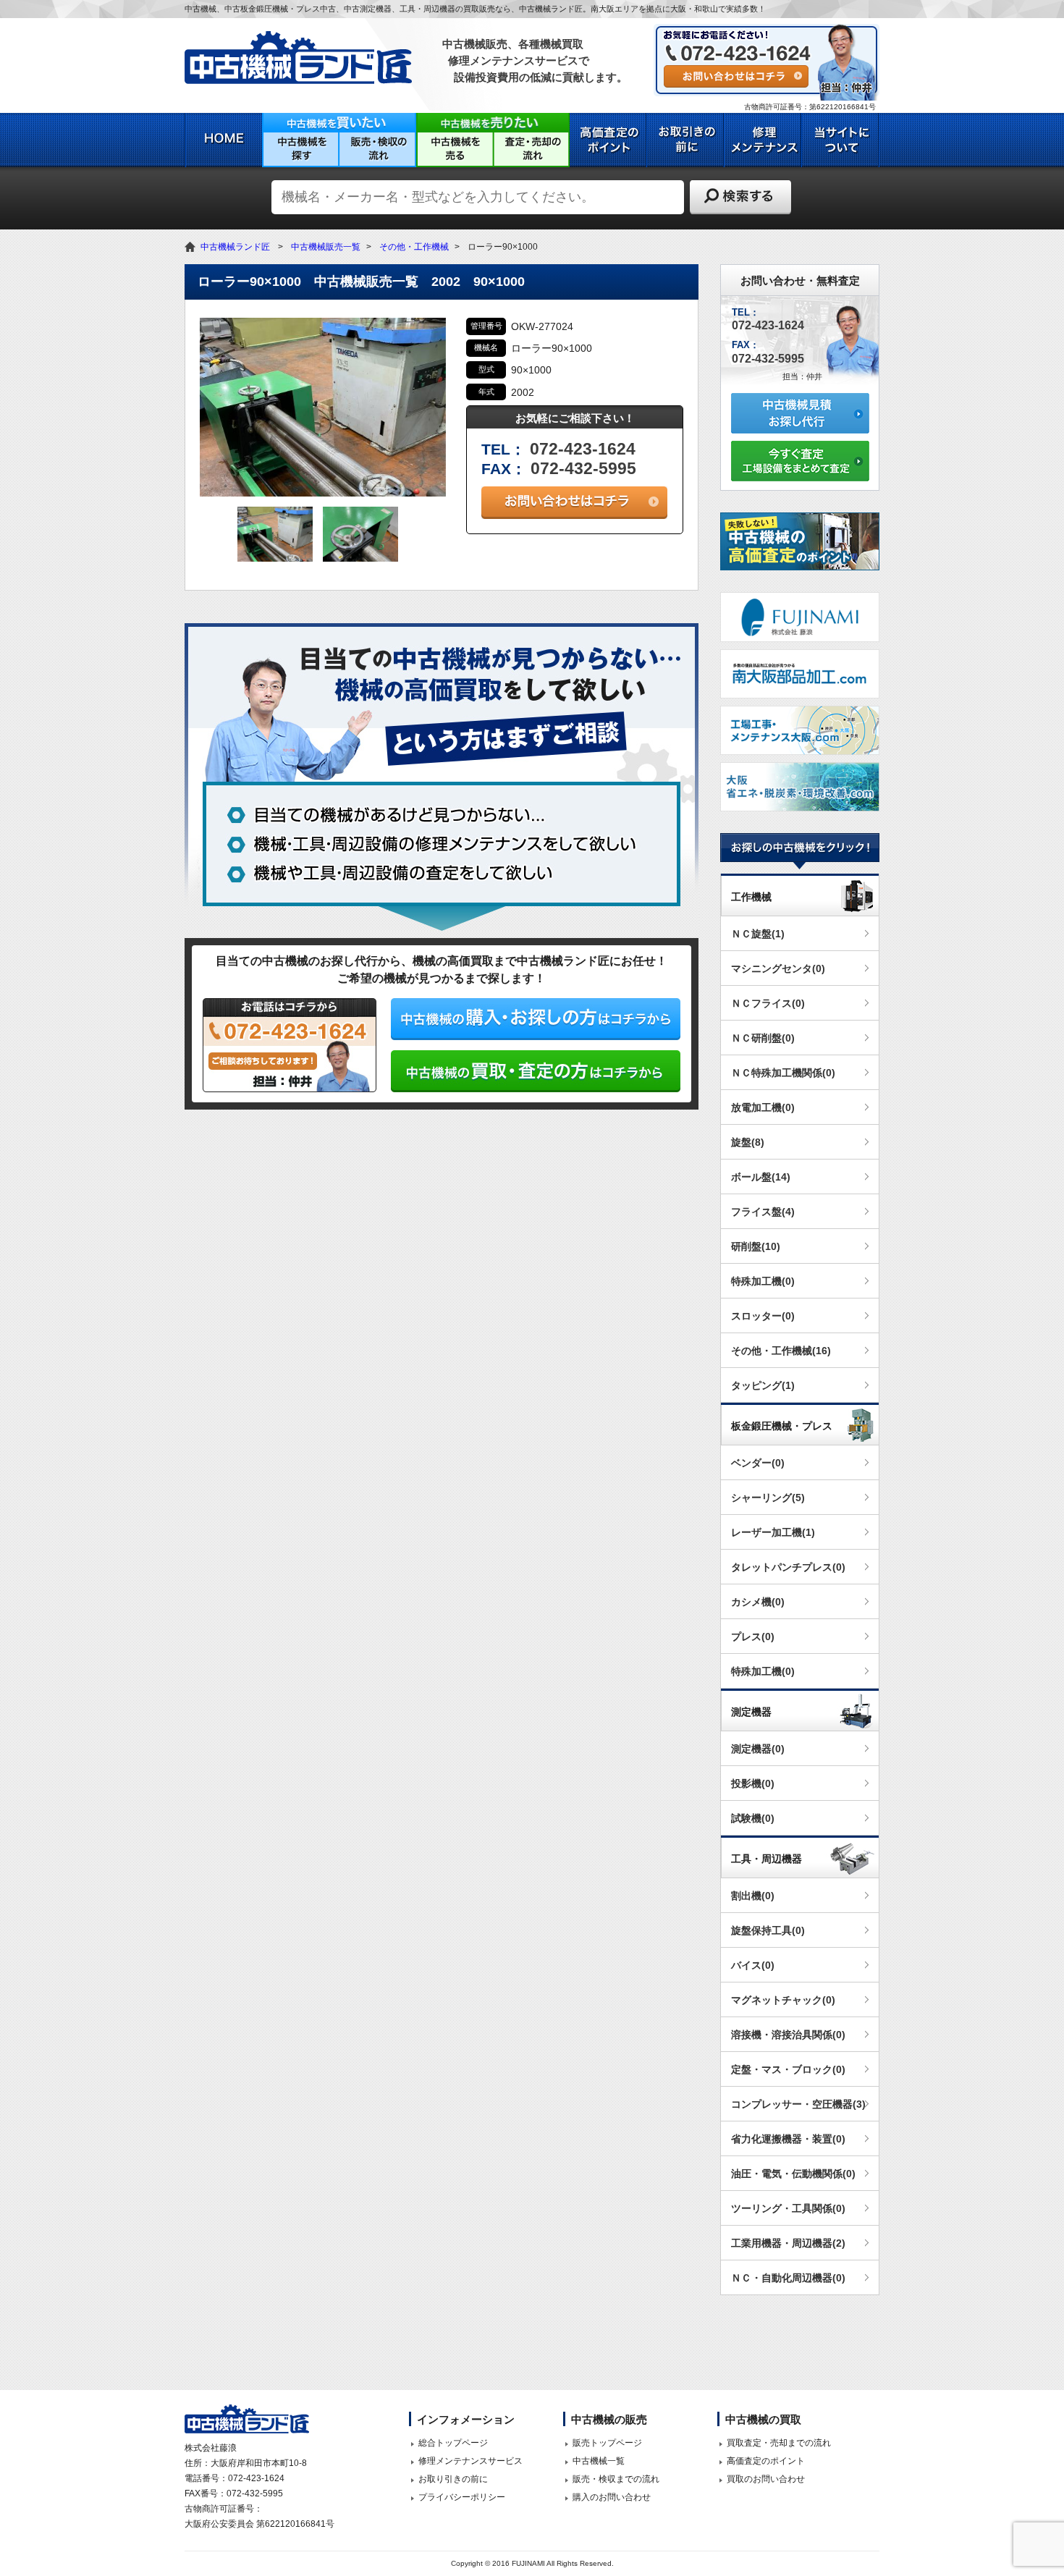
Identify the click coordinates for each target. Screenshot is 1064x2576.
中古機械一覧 (599, 2461)
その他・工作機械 (414, 247)
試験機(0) (753, 1818)
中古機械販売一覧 (326, 247)
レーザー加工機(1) (773, 1532)
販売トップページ (607, 2443)
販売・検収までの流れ (616, 2479)
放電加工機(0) (763, 1107)
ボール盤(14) (761, 1177)
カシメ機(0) (758, 1602)
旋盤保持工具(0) (768, 1930)
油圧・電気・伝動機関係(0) (793, 2174)
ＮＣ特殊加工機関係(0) (783, 1073)
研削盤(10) (756, 1246)
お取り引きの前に (453, 2479)
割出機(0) (753, 1896)
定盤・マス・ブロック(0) (788, 2069)
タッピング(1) (763, 1385)
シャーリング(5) (768, 1498)
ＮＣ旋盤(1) (758, 934)
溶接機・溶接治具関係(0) (788, 2035)
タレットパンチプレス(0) (788, 1567)
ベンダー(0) (758, 1463)
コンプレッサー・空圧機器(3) (798, 2104)
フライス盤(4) (763, 1212)
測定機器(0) (758, 1749)
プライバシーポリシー (462, 2497)
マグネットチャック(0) (783, 2000)
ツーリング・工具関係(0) (788, 2208)
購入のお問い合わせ (612, 2497)
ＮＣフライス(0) (768, 1003)
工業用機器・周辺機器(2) (788, 2243)
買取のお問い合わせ (766, 2479)
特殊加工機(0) (763, 1281)
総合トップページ (453, 2443)
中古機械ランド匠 (235, 247)
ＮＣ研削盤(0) (763, 1038)
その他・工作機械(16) (781, 1351)
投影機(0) (753, 1783)
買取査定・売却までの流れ (779, 2443)
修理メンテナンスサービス (470, 2461)
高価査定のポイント (766, 2461)
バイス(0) (753, 1965)
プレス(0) (753, 1637)
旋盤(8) (748, 1142)
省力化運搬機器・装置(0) (788, 2139)
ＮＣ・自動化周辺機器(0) (788, 2278)
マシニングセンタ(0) (778, 968)
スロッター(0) (763, 1316)
